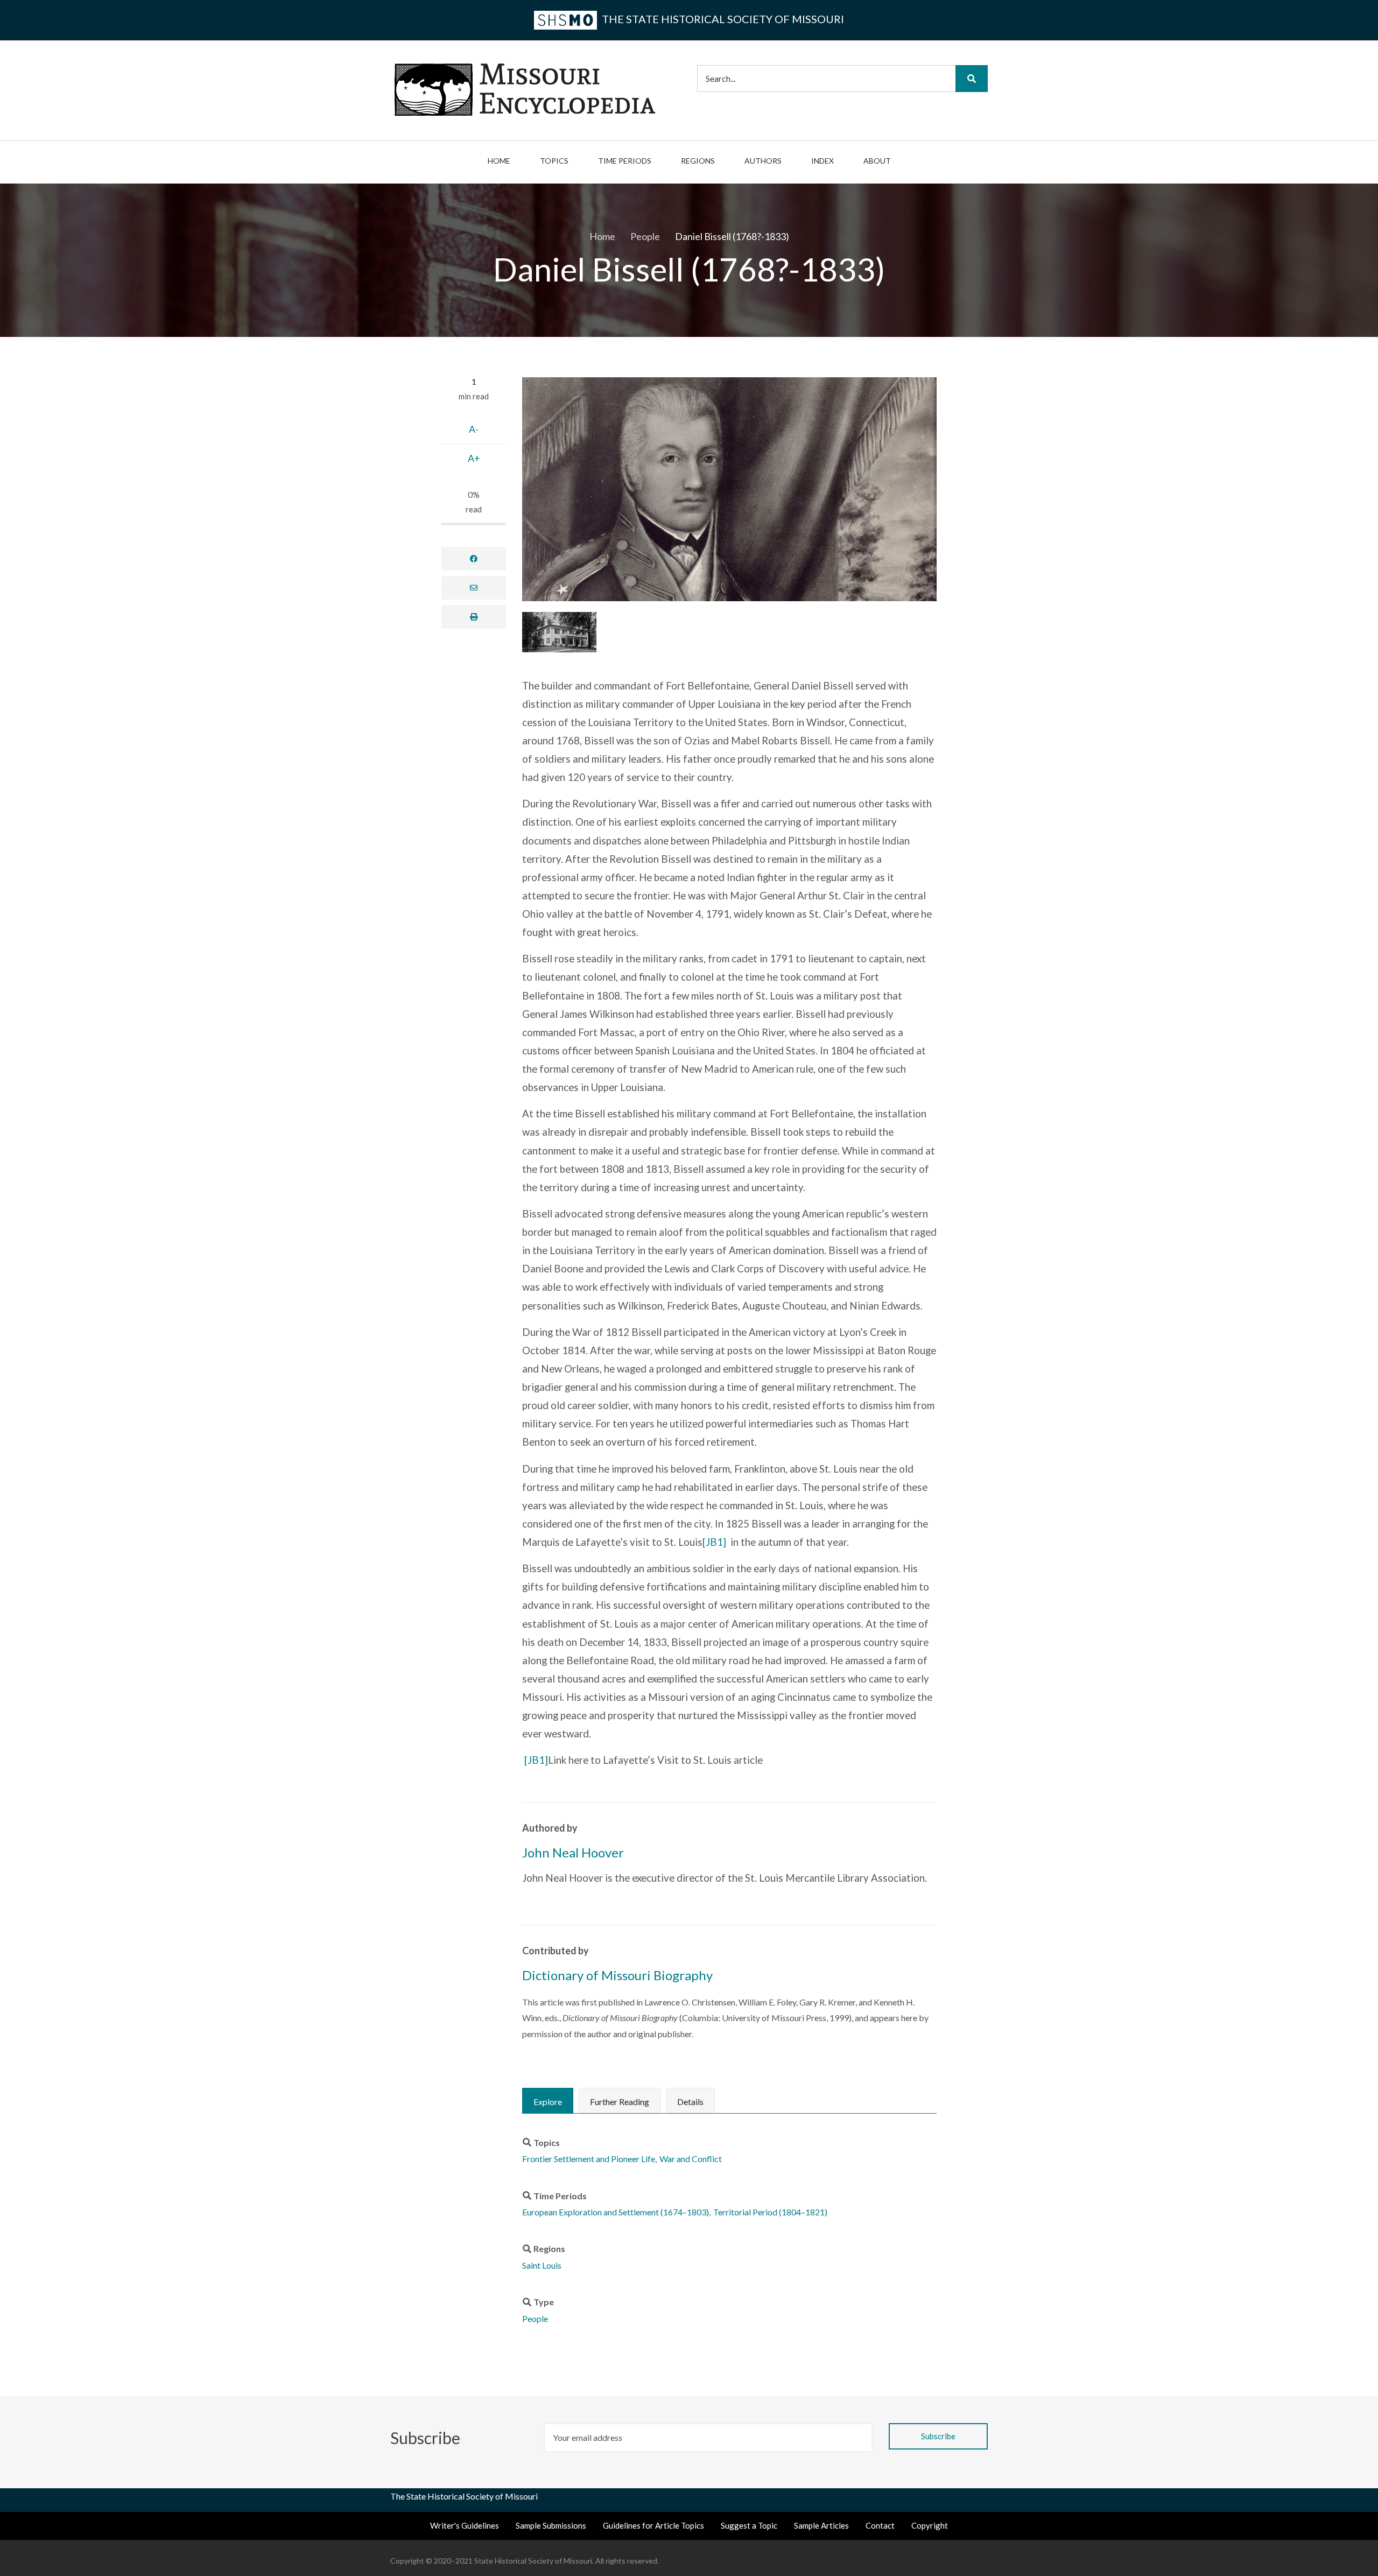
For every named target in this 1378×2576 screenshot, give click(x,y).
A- (474, 429)
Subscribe (427, 2438)
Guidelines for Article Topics (653, 2525)
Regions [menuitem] (698, 161)
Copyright (930, 2525)
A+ (474, 458)
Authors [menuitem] (763, 161)
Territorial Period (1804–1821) (770, 2212)
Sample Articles (821, 2525)
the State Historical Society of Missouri (722, 19)
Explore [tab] (548, 2102)
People (535, 2318)
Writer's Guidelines (465, 2525)
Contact (880, 2525)
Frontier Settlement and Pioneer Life (589, 2159)
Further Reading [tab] (620, 2102)
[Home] (525, 89)
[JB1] (714, 1542)
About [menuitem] (877, 161)
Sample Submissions (551, 2525)
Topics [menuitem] (554, 161)
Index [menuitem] (822, 161)
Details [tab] (690, 2102)
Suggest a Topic (749, 2525)
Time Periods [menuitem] (625, 161)
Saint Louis (542, 2265)
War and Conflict (691, 2159)
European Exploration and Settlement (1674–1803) (616, 2212)
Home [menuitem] (499, 161)
